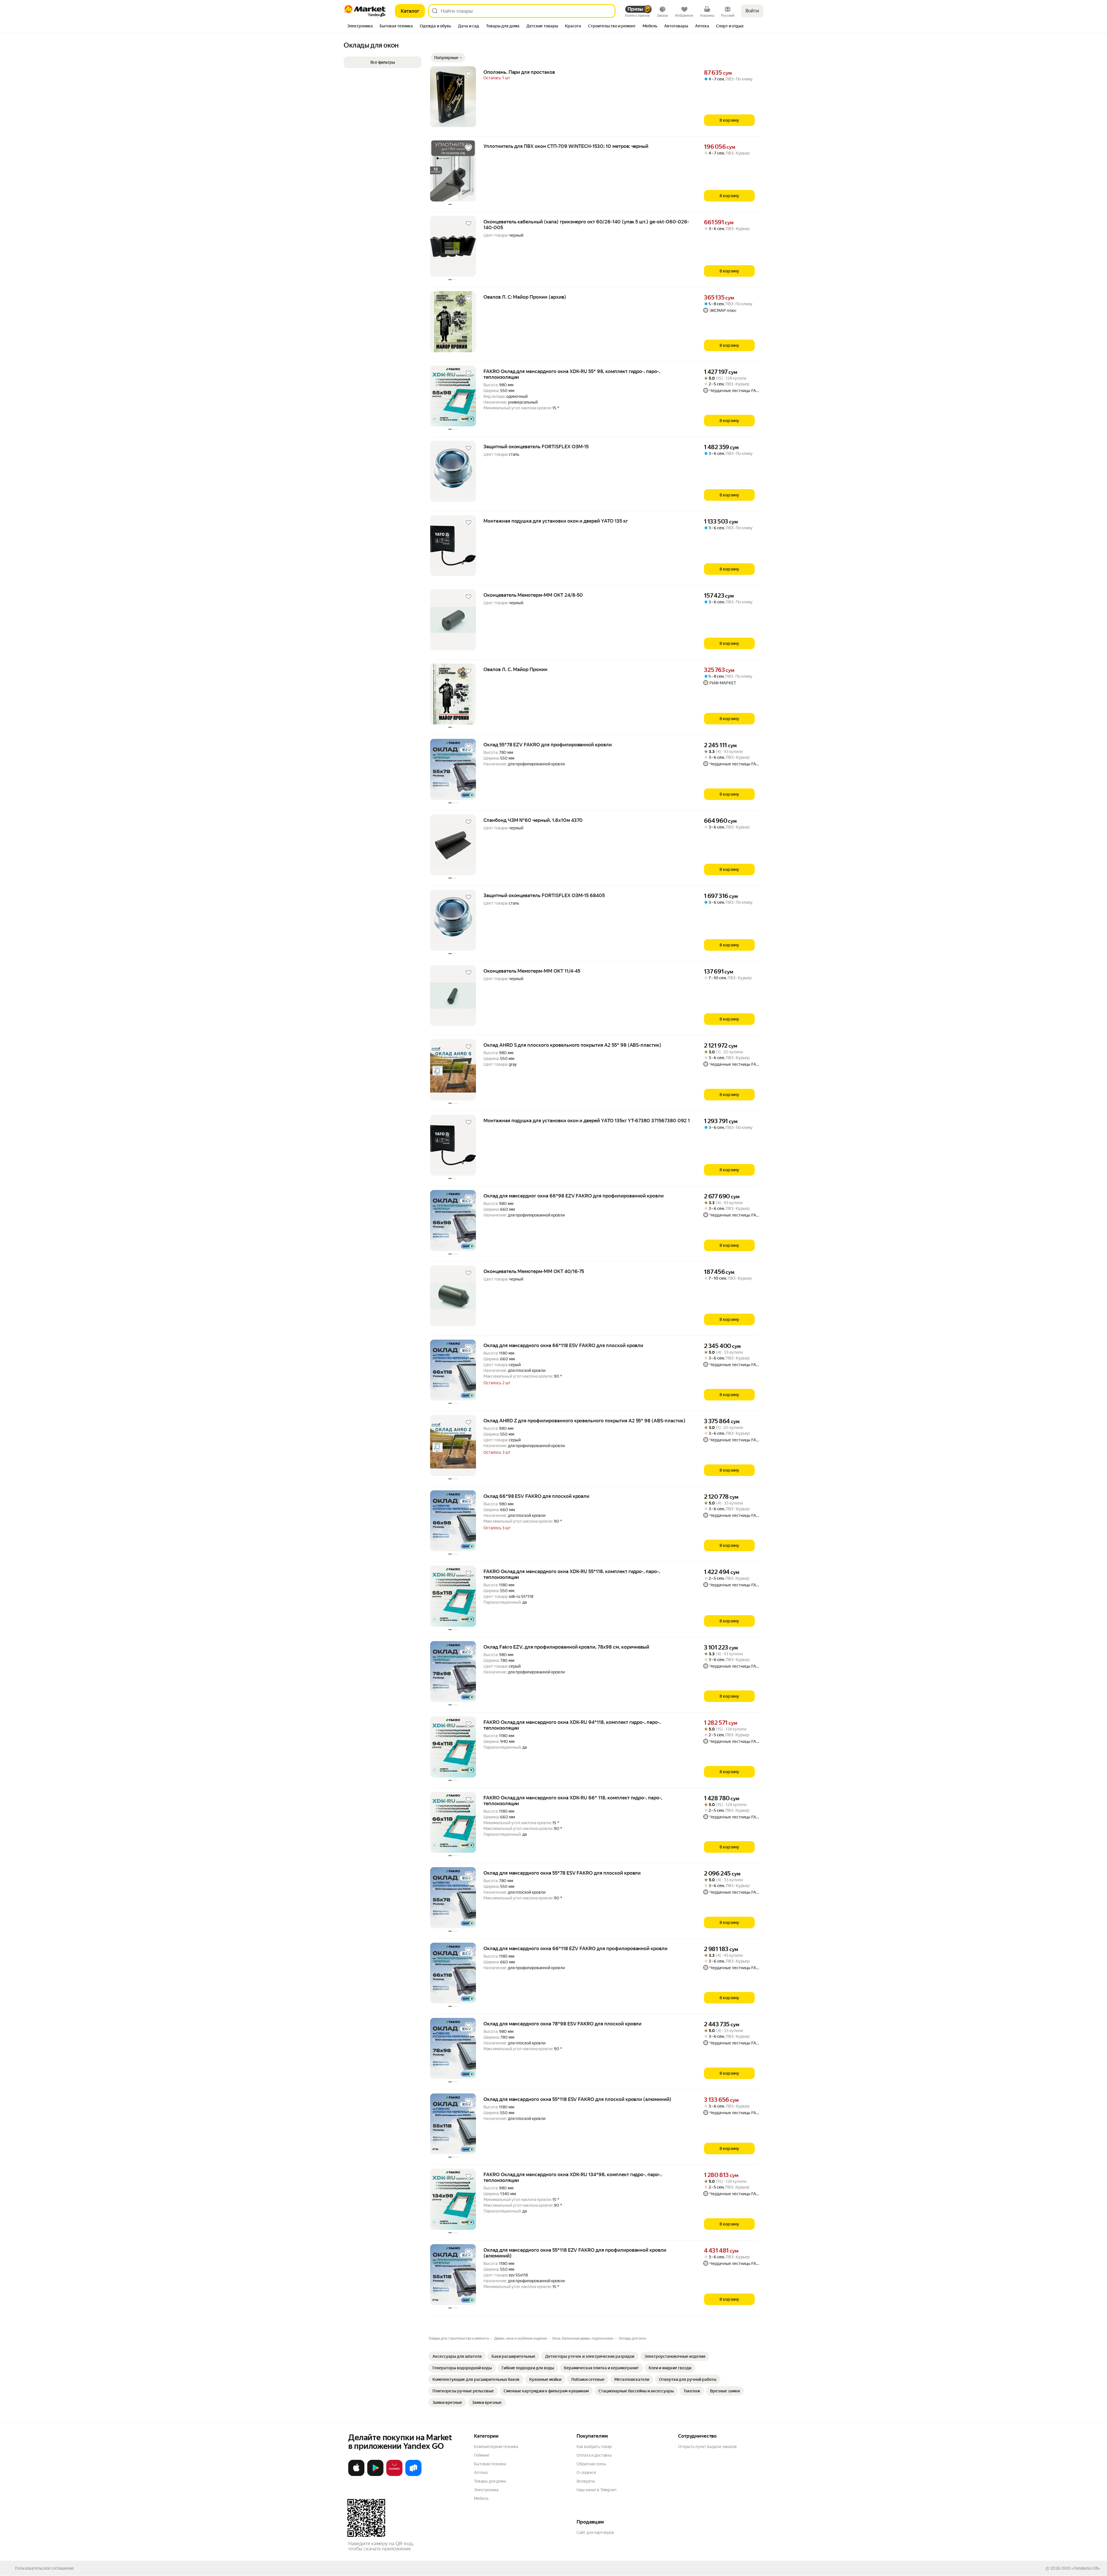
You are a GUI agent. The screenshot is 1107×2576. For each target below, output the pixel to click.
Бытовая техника (490, 2464)
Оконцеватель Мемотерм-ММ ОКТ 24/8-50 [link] (533, 595)
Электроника (486, 2490)
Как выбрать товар (594, 2447)
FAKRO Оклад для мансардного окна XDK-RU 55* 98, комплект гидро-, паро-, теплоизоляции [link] (572, 374)
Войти (752, 11)
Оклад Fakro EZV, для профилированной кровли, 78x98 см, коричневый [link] (566, 1647)
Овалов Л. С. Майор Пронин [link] (515, 669)
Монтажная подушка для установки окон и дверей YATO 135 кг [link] (556, 521)
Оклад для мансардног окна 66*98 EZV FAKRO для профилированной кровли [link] (574, 1196)
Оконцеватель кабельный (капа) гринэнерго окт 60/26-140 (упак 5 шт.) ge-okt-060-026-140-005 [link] (586, 225)
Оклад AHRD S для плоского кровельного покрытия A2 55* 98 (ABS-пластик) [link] (572, 1045)
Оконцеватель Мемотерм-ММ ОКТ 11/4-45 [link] (532, 971)
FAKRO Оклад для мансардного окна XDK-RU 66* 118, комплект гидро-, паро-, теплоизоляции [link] (573, 1801)
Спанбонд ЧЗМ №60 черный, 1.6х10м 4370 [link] (533, 820)
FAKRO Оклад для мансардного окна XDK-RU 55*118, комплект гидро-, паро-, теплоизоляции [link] (572, 1574)
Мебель (481, 2498)
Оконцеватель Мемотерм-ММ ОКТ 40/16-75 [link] (534, 1271)
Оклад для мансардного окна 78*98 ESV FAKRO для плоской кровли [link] (562, 2024)
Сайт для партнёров (595, 2532)
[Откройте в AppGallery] (394, 2475)
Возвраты (586, 2481)
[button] (448, 58)
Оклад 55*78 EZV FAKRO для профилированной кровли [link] (548, 745)
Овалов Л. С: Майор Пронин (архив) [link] (525, 297)
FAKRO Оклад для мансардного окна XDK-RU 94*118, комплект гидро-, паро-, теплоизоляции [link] (572, 1725)
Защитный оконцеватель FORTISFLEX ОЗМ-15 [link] (536, 447)
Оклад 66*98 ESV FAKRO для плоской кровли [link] (536, 1496)
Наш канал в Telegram (596, 2490)
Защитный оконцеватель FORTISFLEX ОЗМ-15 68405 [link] (544, 895)
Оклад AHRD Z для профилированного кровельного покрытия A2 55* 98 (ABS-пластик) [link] (584, 1421)
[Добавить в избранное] (468, 74)
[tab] (360, 27)
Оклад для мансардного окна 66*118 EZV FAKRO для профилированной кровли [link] (575, 1948)
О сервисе (586, 2473)
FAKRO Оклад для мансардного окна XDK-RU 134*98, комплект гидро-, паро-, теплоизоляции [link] (573, 2177)
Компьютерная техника (496, 2447)
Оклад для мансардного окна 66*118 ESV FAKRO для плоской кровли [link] (563, 1345)
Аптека (481, 2473)
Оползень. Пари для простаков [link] (519, 72)
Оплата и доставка (594, 2455)
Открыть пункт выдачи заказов (707, 2447)
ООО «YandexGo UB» (1081, 2568)
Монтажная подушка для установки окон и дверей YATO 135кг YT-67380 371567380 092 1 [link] (587, 1121)
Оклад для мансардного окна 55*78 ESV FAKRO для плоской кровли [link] (562, 1873)
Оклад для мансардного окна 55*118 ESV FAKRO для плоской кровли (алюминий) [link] (577, 2099)
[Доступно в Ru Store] (413, 2475)
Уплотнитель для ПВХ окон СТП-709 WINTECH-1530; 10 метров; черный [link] (566, 146)
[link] (457, 2356)
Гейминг (482, 2455)
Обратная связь (591, 2464)
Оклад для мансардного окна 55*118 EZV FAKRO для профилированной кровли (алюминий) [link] (575, 2253)
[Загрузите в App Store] (356, 2475)
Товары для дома (490, 2481)
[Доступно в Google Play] (375, 2475)
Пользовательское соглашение (44, 2568)
